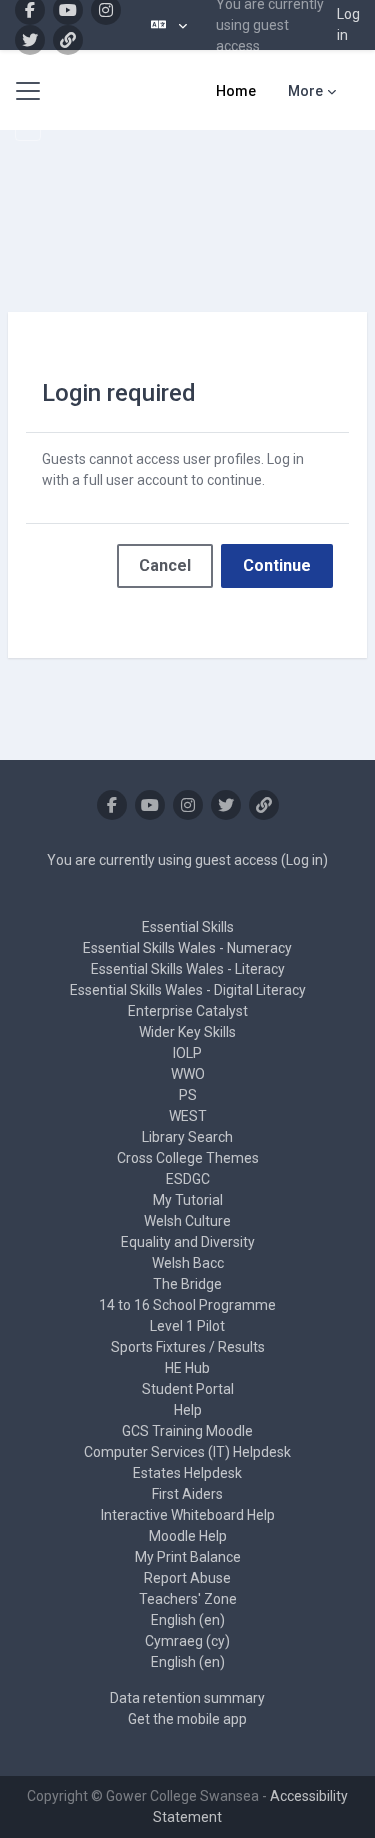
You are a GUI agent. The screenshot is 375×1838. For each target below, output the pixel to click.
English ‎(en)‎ (188, 1620)
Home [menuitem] (236, 91)
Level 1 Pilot (187, 1326)
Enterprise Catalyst (188, 1011)
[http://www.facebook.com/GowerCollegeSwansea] (112, 805)
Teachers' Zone (188, 1599)
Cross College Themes (188, 1158)
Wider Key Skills (187, 1032)
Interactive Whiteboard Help (188, 1515)
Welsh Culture (187, 1221)
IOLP (187, 1053)
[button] (169, 25)
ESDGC (188, 1179)
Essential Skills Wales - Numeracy (187, 948)
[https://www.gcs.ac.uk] (68, 40)
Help (188, 1410)
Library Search (187, 1137)
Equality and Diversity (188, 1242)
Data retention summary (187, 1698)
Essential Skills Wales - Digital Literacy (188, 990)
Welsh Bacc (188, 1263)
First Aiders (187, 1494)
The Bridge (187, 1284)
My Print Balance (188, 1557)
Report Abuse (187, 1578)
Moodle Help (188, 1536)
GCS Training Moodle (187, 1431)
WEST (188, 1116)
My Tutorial (188, 1200)
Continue (277, 565)
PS (188, 1095)
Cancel (165, 565)
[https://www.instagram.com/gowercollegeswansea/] (188, 805)
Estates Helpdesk (187, 1473)
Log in (348, 24)
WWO (188, 1074)
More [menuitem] (305, 91)
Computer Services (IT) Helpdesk (187, 1452)
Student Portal (188, 1389)
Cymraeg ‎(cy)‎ (187, 1641)
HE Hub (187, 1368)
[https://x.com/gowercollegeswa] (30, 40)
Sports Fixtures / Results (188, 1347)
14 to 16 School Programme (187, 1305)
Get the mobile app (187, 1719)
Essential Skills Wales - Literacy (188, 969)
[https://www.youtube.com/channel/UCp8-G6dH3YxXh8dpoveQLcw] (150, 805)
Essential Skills (188, 927)
